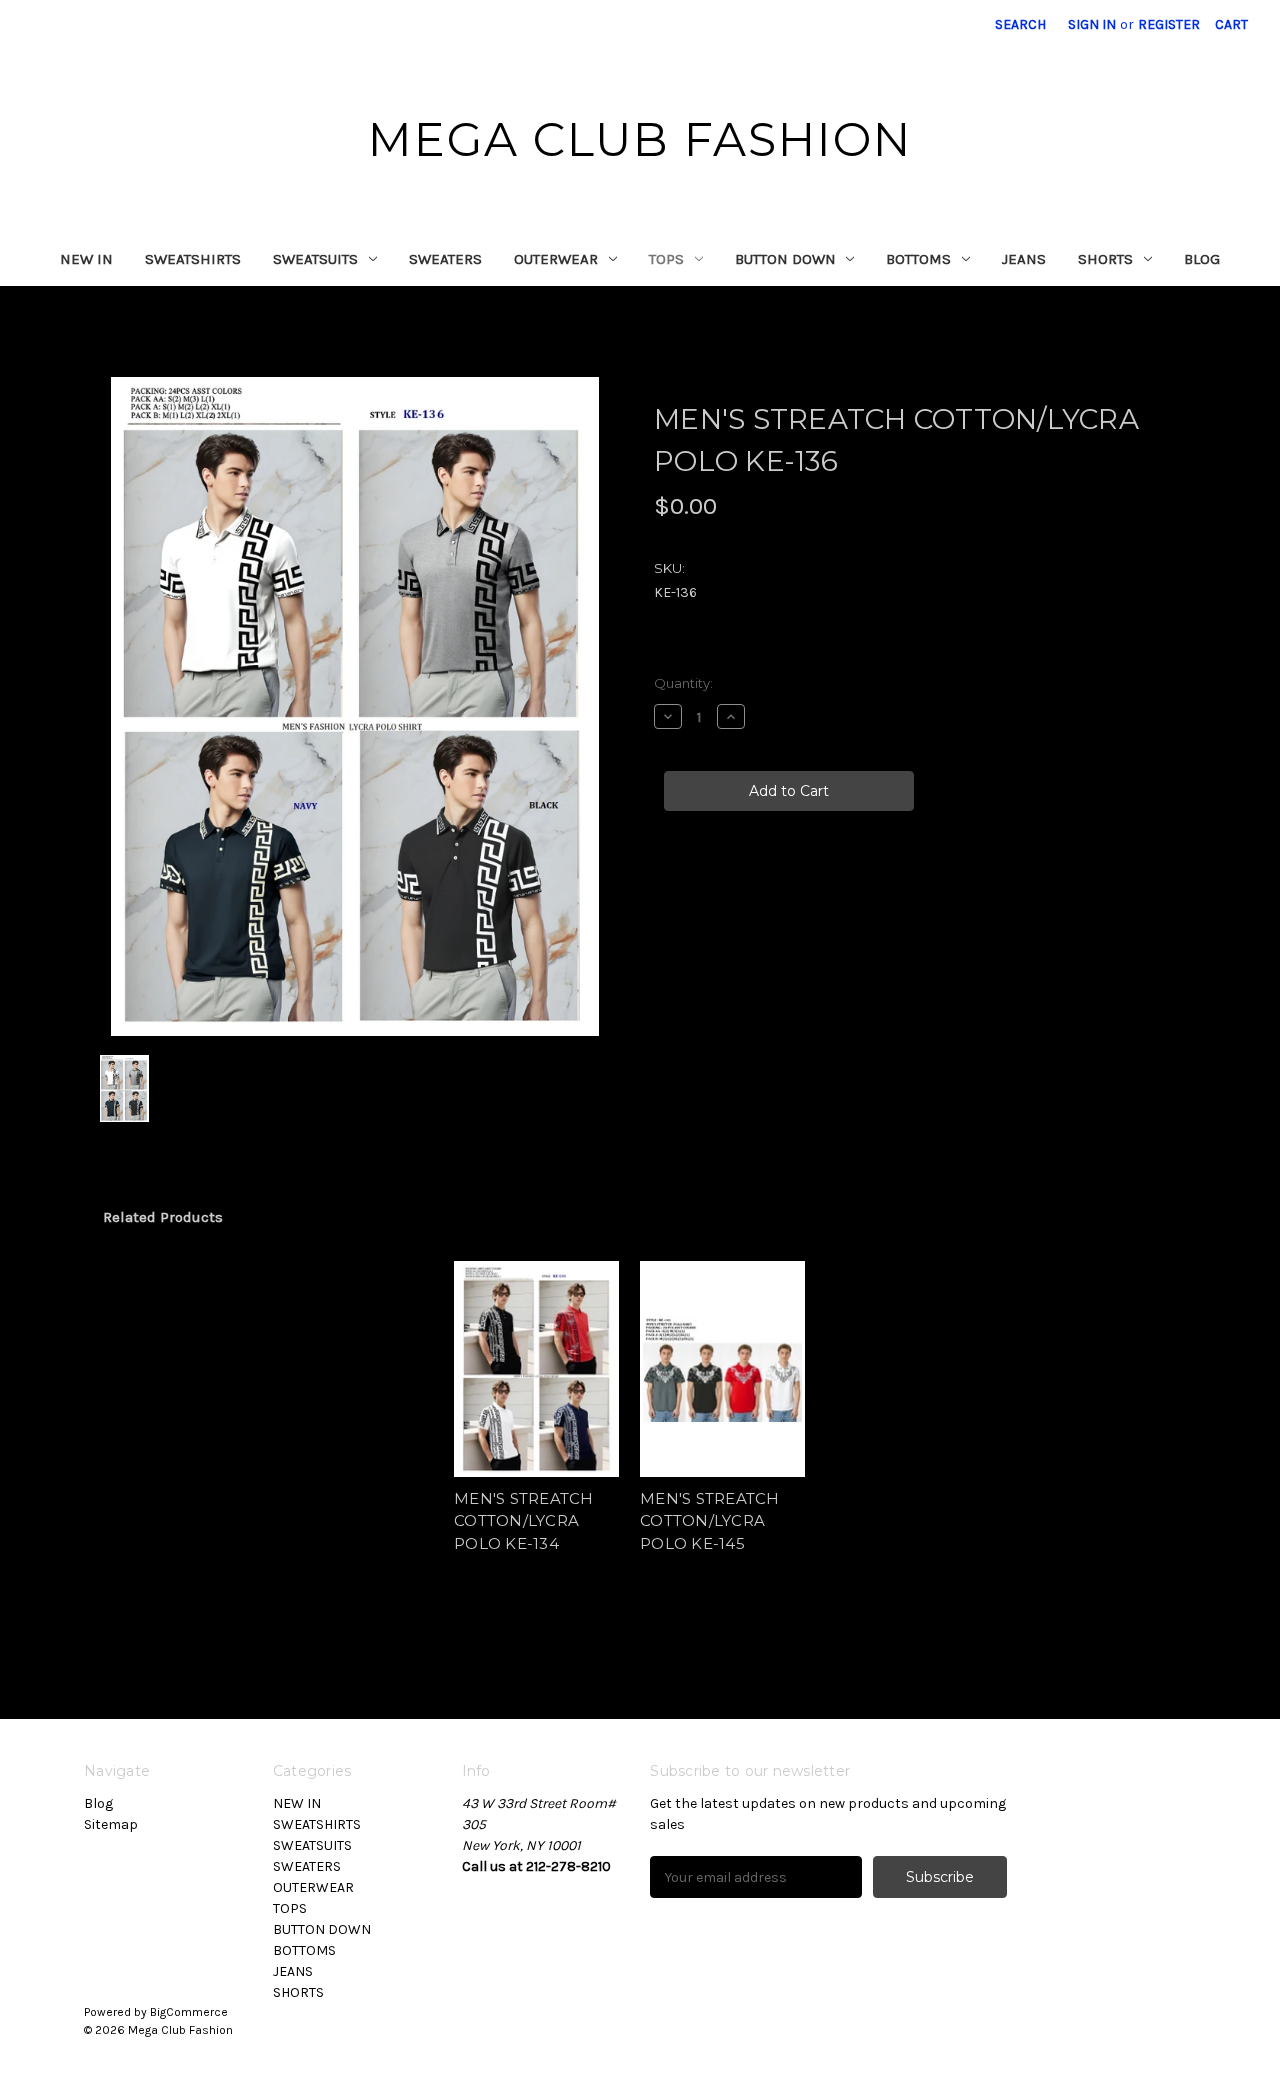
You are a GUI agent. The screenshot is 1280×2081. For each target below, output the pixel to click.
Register (1169, 24)
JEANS (1024, 259)
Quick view (535, 1352)
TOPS (666, 259)
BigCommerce (189, 2012)
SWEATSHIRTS (193, 259)
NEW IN (86, 259)
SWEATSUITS (315, 259)
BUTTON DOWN (785, 259)
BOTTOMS (918, 259)
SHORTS (1105, 259)
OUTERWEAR (556, 259)
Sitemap (111, 1824)
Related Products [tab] (163, 1217)
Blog (1202, 259)
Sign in (1092, 24)
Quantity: (683, 683)
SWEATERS (445, 259)
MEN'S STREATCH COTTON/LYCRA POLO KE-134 (524, 1521)
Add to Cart (536, 1387)
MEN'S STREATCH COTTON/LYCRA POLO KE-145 (710, 1521)
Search (1020, 24)
